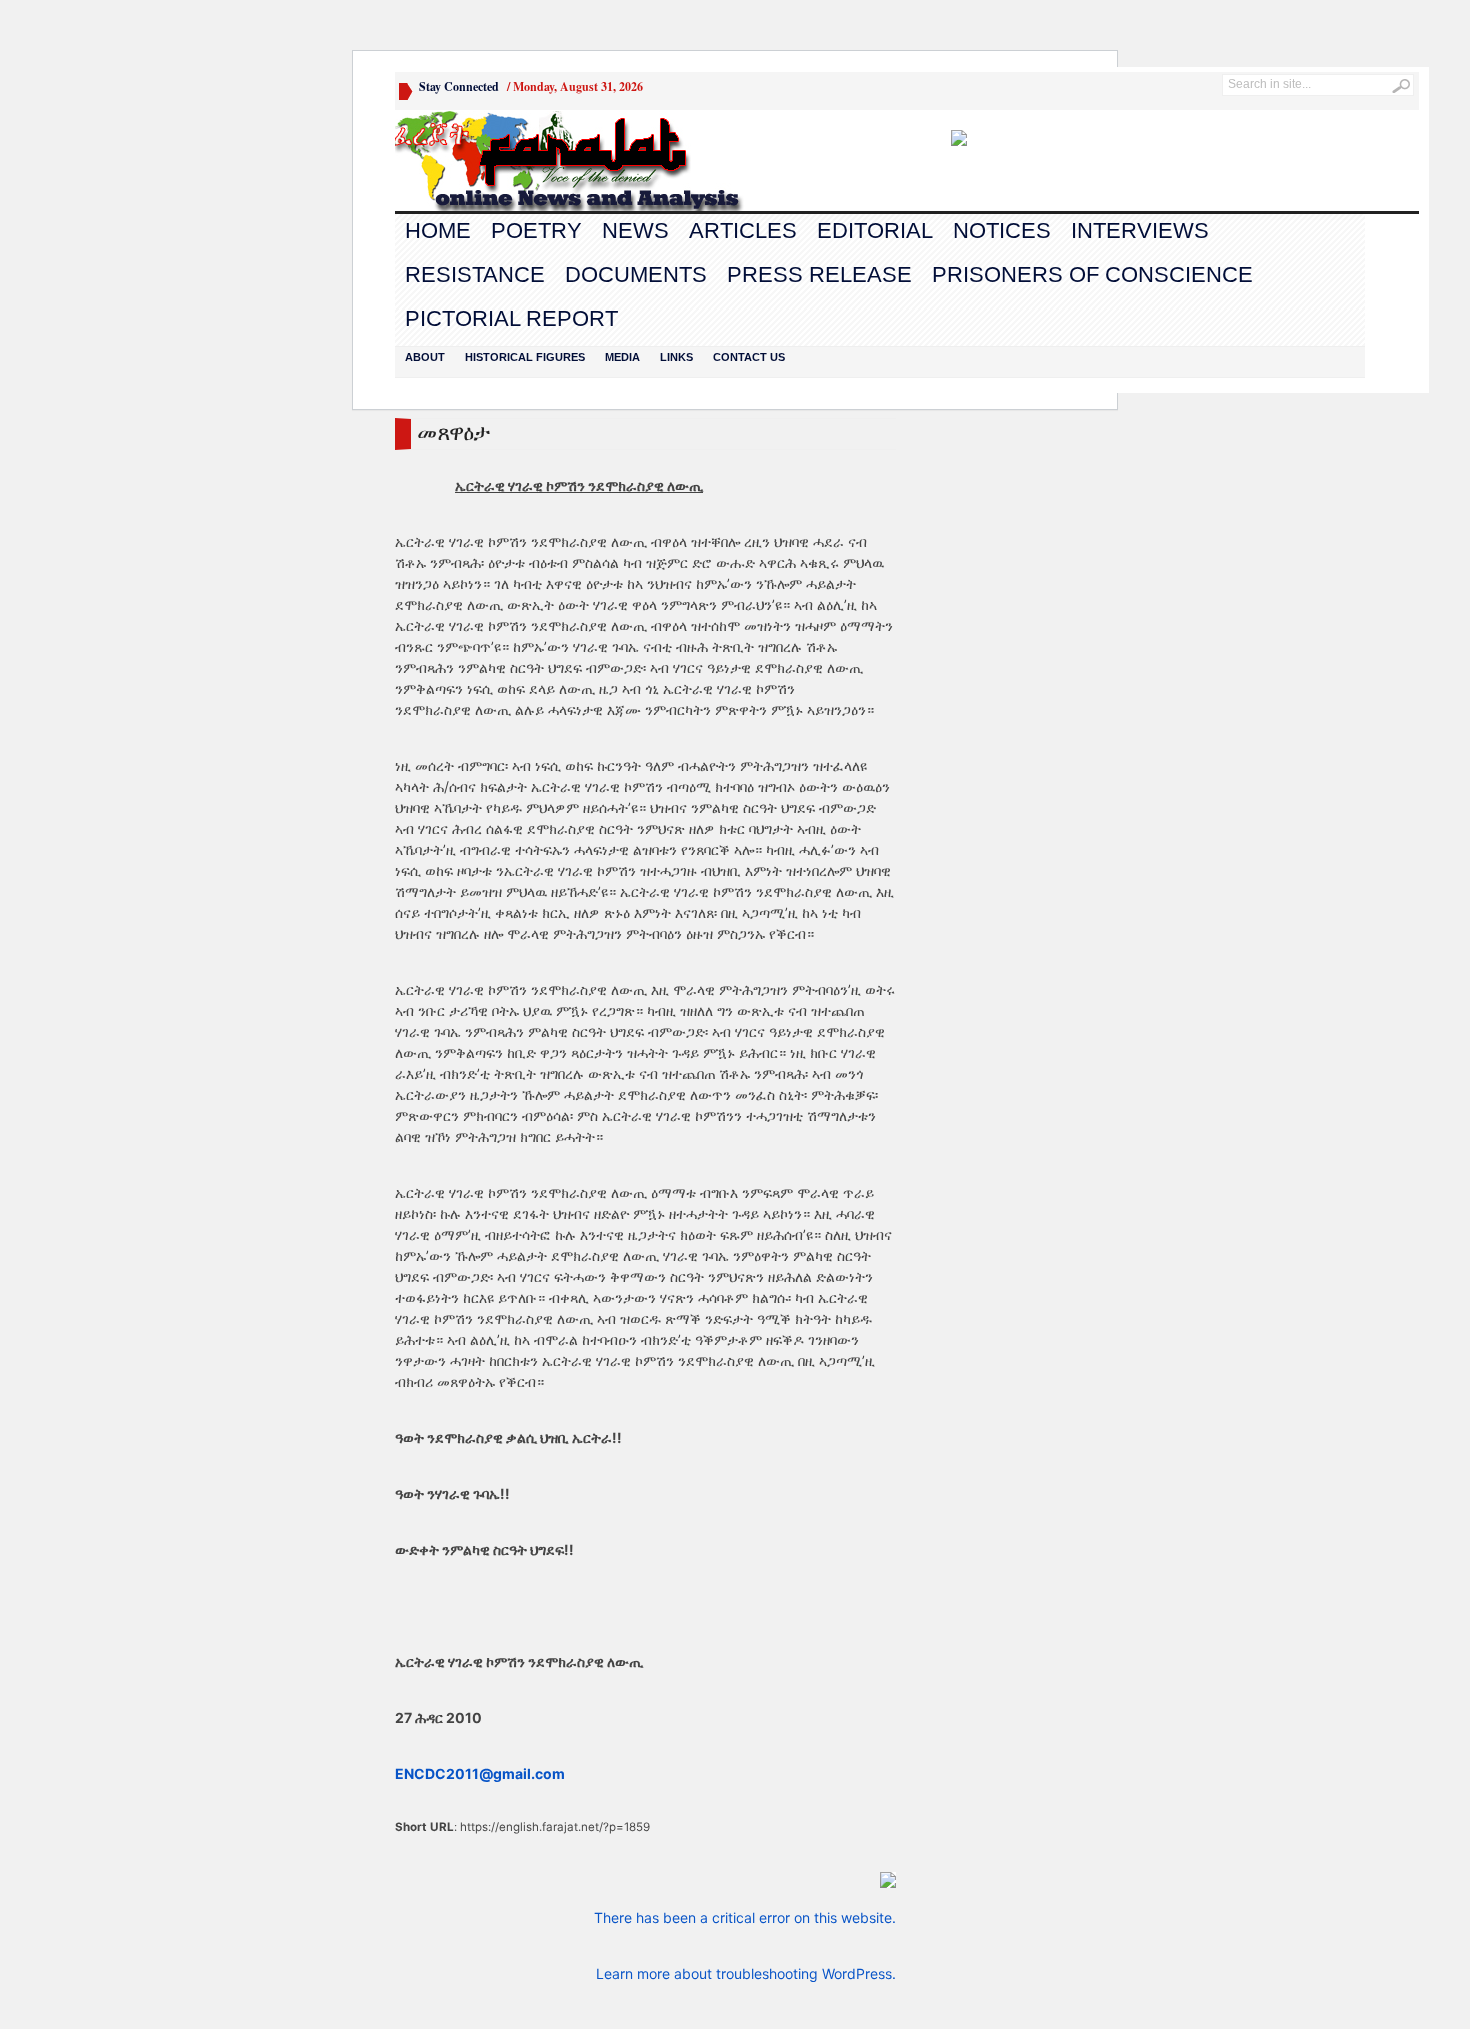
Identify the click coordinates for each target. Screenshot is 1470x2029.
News (635, 230)
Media (622, 357)
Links (676, 357)
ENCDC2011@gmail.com (480, 1773)
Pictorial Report (511, 318)
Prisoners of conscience (1092, 274)
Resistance (475, 274)
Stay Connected (459, 86)
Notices (1002, 230)
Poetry (536, 230)
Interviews (1140, 230)
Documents (636, 274)
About (425, 357)
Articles (743, 230)
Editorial (875, 230)
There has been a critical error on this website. (745, 1917)
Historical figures (525, 357)
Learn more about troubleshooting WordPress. (746, 1973)
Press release (819, 274)
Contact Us (749, 357)
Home (438, 230)
